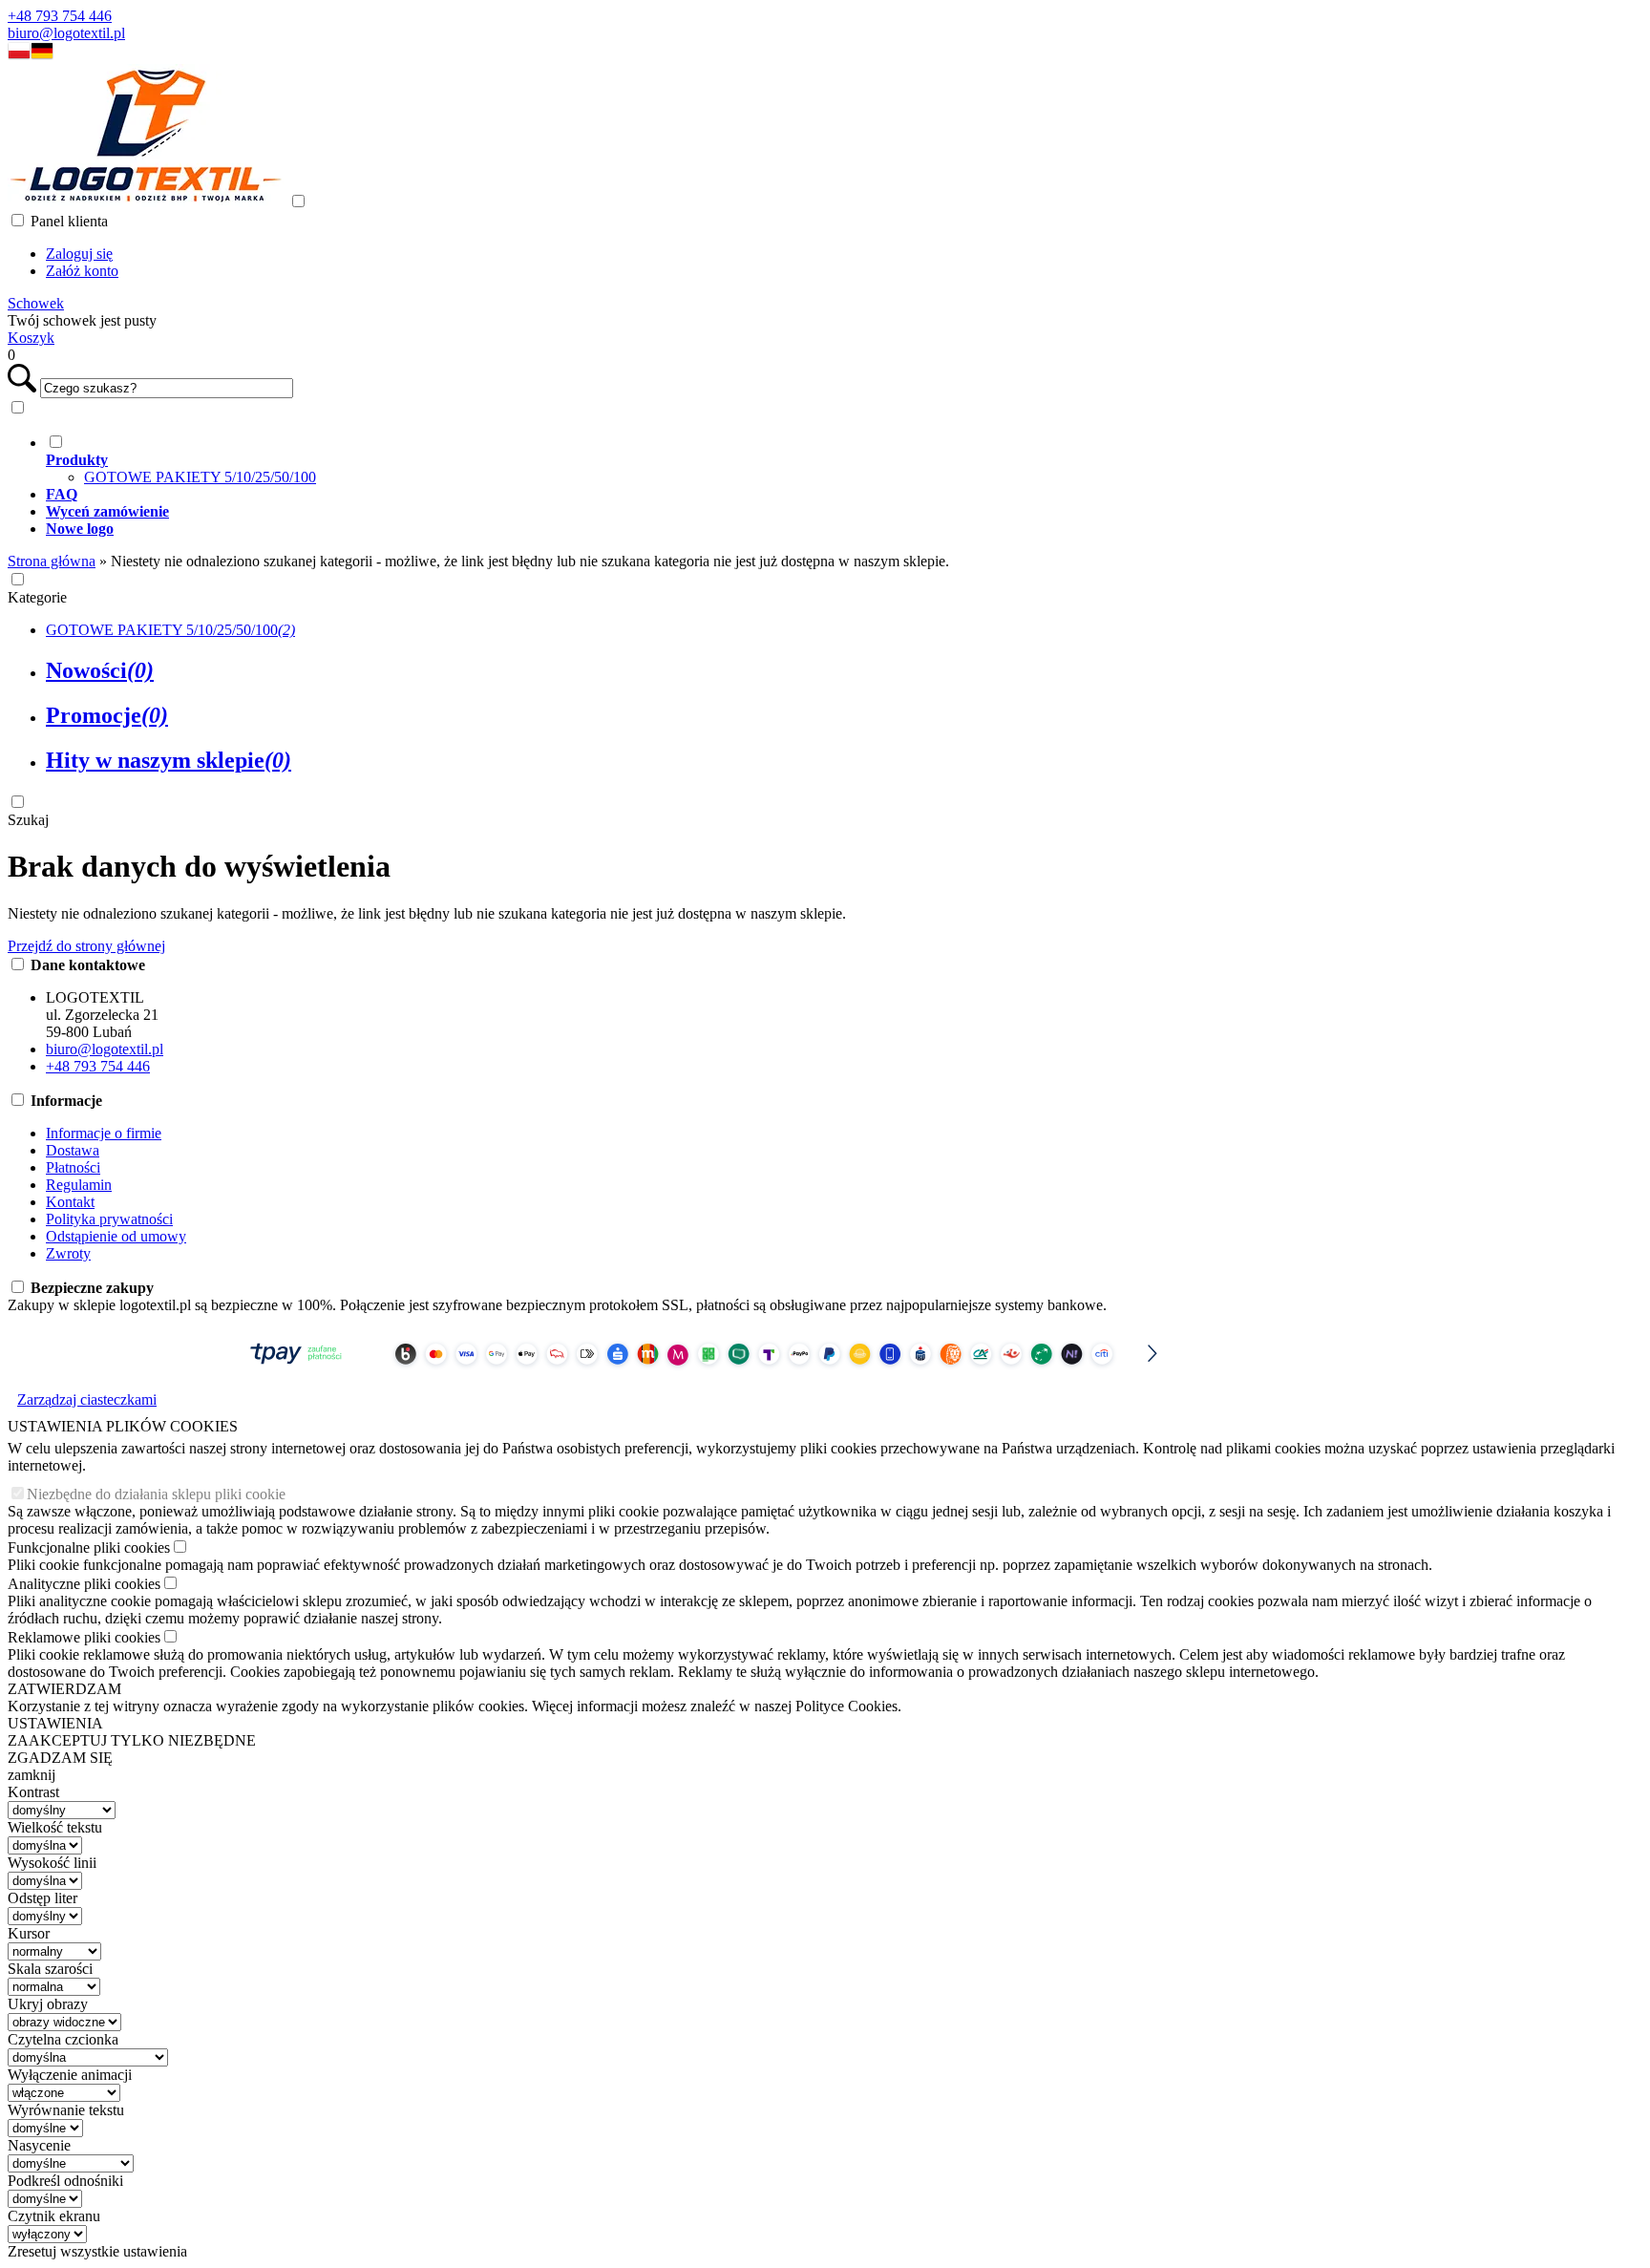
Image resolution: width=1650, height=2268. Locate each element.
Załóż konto (82, 271)
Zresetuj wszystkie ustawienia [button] (97, 2251)
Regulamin (79, 1185)
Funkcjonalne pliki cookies (89, 1547)
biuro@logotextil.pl (66, 33)
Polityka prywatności (109, 1219)
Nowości (100, 670)
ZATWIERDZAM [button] (64, 1689)
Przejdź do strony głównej (86, 946)
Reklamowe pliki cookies (84, 1637)
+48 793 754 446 (60, 16)
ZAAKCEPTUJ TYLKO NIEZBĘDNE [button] (132, 1740)
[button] (19, 55)
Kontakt (70, 1202)
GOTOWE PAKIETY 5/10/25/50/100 (200, 477)
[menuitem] (719, 459)
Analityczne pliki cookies (84, 1584)
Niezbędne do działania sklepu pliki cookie (156, 1494)
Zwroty (68, 1253)
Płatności (73, 1167)
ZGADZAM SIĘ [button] (60, 1758)
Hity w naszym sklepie (169, 760)
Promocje (107, 715)
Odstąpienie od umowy (116, 1236)
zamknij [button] (32, 1775)
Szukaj (28, 820)
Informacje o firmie (104, 1133)
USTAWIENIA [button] (55, 1723)
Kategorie (37, 597)
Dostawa (73, 1150)
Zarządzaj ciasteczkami (87, 1399)
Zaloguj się (79, 254)
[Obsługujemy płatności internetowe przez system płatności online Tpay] (700, 1373)
